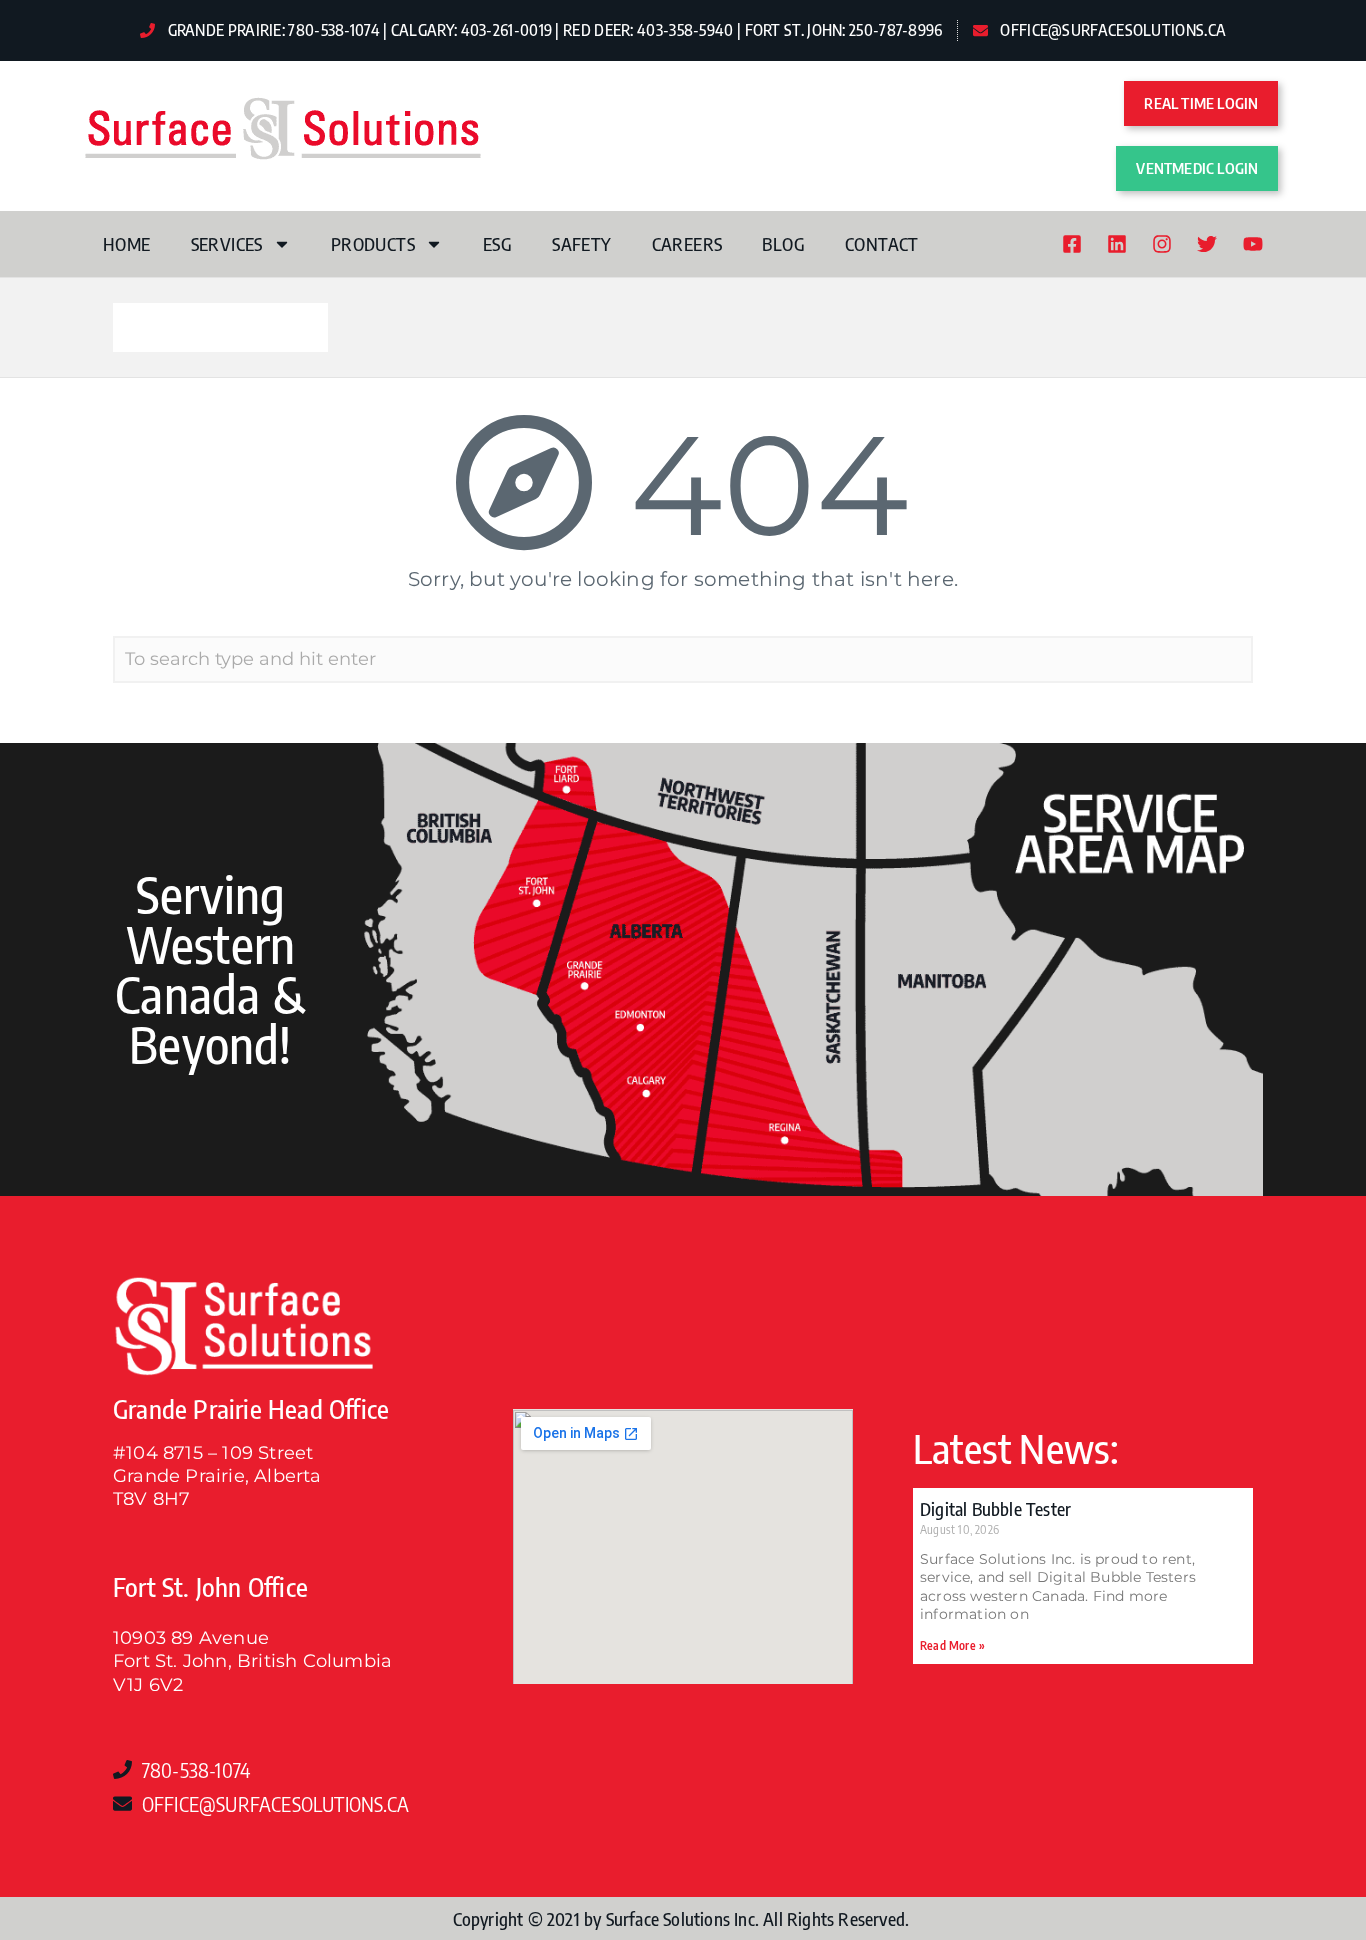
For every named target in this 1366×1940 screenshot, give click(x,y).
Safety (581, 243)
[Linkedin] (1117, 244)
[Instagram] (1162, 244)
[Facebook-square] (1072, 244)
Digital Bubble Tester (995, 1508)
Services (227, 243)
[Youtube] (1253, 244)
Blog (783, 243)
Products (373, 243)
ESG (497, 243)
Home (127, 243)
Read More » (952, 1645)
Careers (687, 243)
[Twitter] (1207, 244)
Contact (882, 243)
